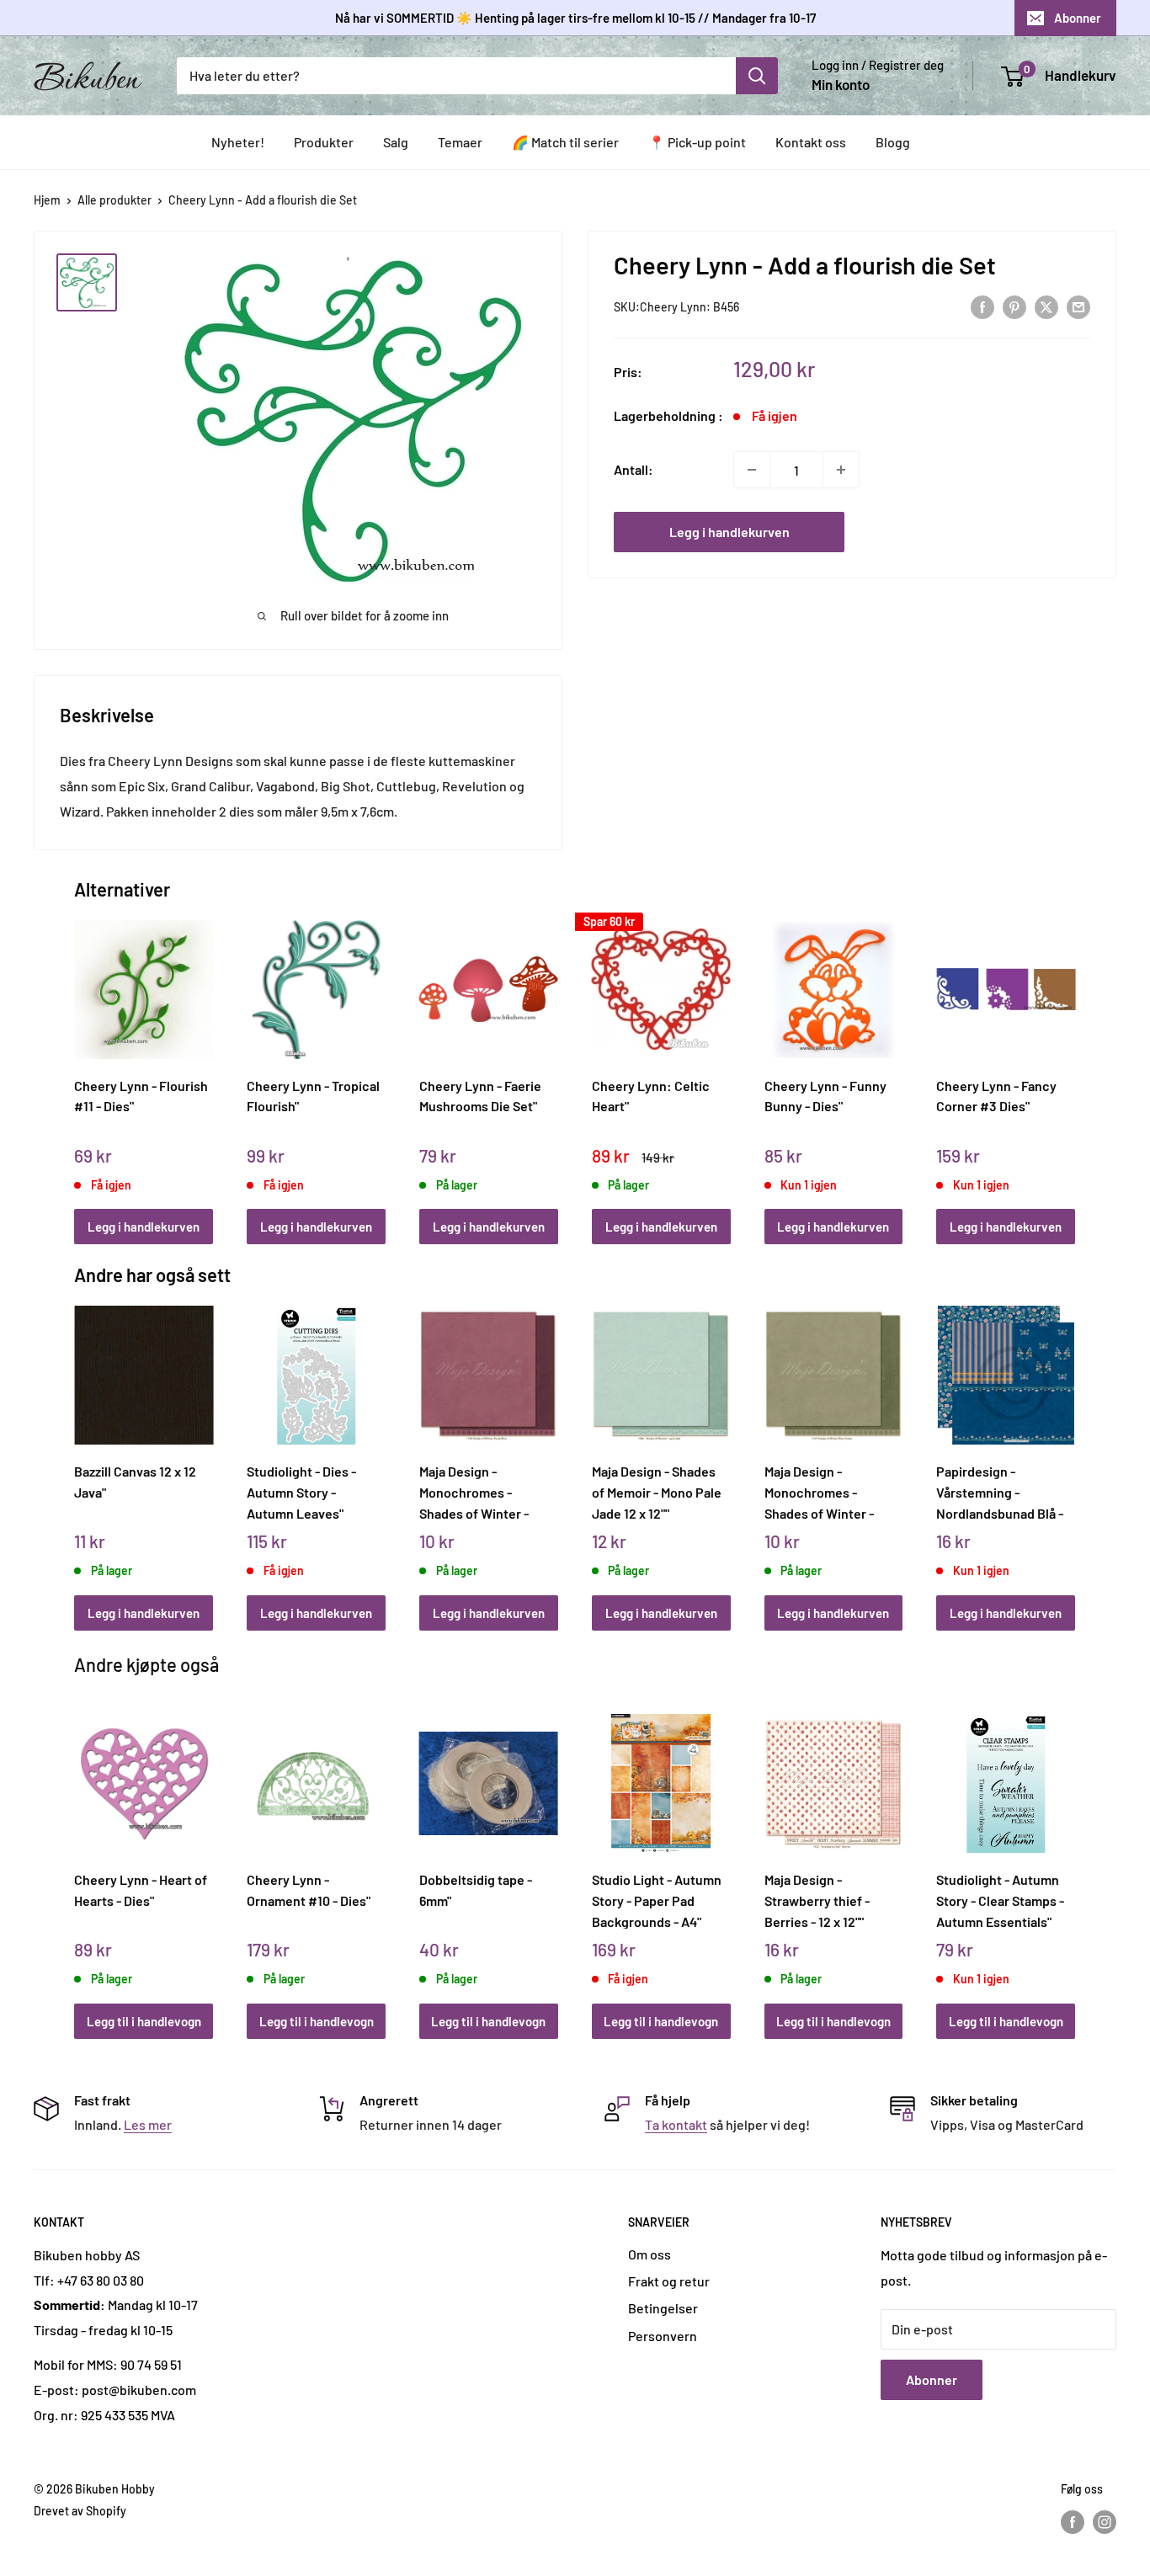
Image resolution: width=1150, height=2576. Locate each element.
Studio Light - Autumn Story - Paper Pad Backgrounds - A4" (657, 1900)
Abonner (1078, 18)
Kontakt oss (811, 142)
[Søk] (757, 76)
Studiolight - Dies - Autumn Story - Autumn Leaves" (301, 1492)
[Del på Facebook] (982, 306)
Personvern (663, 2336)
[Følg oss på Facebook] (1073, 2522)
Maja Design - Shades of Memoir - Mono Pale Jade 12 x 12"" (657, 1492)
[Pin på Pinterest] (1014, 306)
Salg (396, 142)
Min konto (841, 84)
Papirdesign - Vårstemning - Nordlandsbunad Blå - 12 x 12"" (1000, 1492)
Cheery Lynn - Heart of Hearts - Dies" (141, 1890)
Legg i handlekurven (729, 532)
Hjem (47, 200)
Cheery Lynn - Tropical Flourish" (313, 1096)
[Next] (1071, 1064)
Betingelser (663, 2308)
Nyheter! (238, 142)
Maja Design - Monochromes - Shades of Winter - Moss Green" (819, 1492)
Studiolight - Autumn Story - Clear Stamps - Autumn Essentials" (1000, 1900)
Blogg (893, 142)
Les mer (148, 2124)
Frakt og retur (669, 2281)
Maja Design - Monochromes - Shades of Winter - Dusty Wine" (474, 1492)
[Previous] (79, 1064)
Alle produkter (114, 200)
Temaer (460, 142)
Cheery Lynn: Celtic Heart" (651, 1096)
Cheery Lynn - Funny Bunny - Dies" (825, 1096)
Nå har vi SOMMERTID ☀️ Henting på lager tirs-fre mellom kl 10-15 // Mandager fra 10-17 (575, 18)
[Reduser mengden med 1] (752, 470)
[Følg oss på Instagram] (1105, 2522)
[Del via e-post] (1078, 306)
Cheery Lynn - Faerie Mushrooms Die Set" (480, 1096)
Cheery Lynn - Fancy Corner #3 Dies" (996, 1096)
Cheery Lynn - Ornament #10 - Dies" (309, 1890)
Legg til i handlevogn (144, 2021)
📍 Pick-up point (697, 142)
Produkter (324, 142)
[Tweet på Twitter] (1046, 306)
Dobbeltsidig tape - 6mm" (476, 1890)
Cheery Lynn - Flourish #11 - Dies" (141, 1096)
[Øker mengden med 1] (841, 470)
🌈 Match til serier (565, 142)
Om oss (650, 2254)
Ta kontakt (676, 2124)
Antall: (634, 469)
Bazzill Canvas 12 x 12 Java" (135, 1482)
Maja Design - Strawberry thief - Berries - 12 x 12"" (817, 1900)
